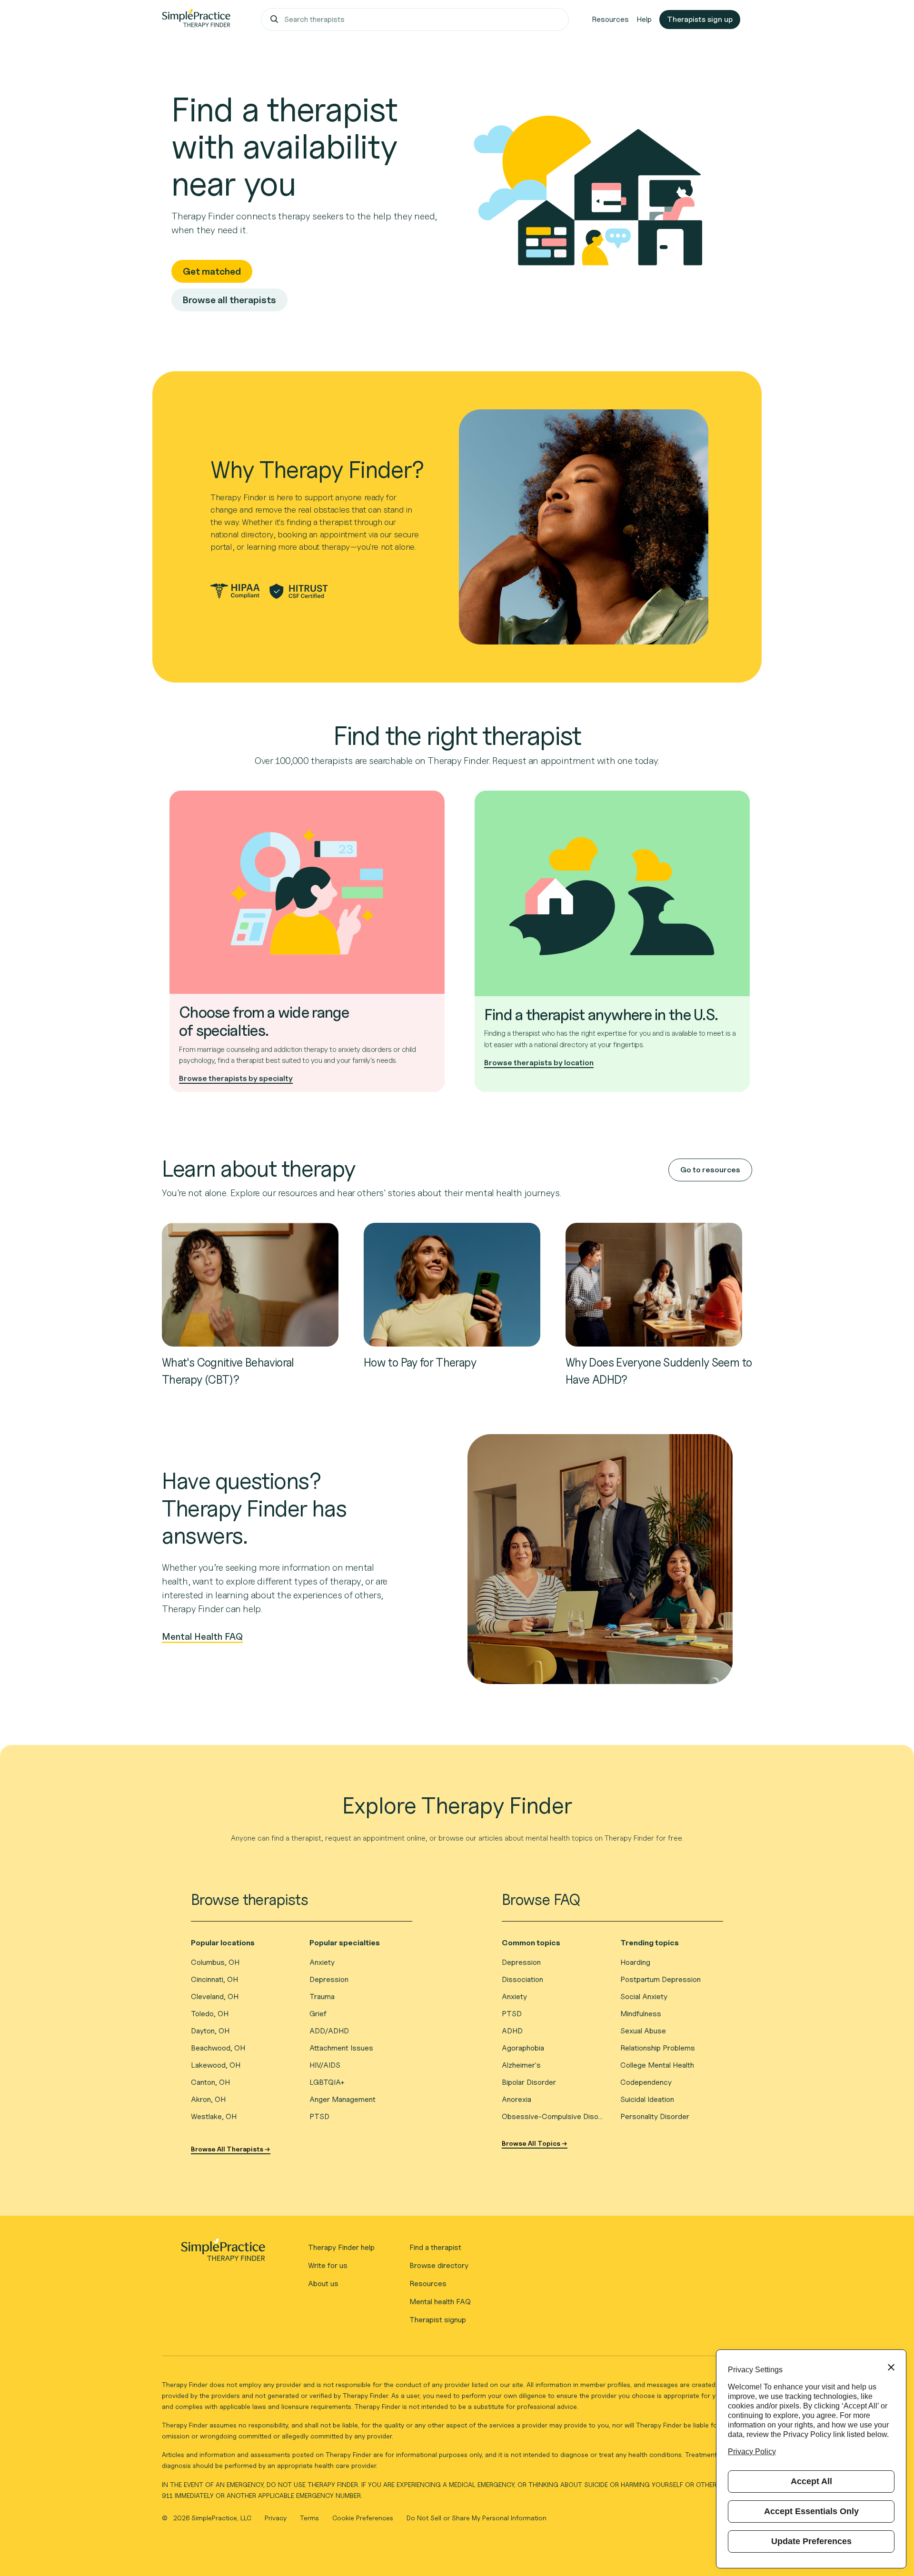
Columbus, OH (215, 1962)
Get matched (212, 271)
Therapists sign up (700, 19)
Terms (310, 2518)
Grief (318, 2014)
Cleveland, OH (215, 1996)
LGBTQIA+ (327, 2082)
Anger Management (343, 2099)
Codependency (646, 2082)
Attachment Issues (341, 2048)
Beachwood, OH (218, 2048)
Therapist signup (438, 2320)
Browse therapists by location (539, 1063)
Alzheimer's (521, 2065)
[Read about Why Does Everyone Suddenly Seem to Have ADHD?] (654, 1284)
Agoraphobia (523, 2048)
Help (644, 19)
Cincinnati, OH (214, 1979)
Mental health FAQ (440, 2302)
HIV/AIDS (325, 2065)
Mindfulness (641, 2014)
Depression (329, 1979)
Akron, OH (208, 2099)
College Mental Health (657, 2065)
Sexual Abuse (643, 2031)
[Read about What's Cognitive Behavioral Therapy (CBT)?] (250, 1284)
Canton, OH (210, 2082)
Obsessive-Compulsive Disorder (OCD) (553, 2116)
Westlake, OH (214, 2116)
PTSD (319, 2116)
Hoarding (635, 1962)
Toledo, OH (210, 2014)
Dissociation (522, 1979)
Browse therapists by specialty (236, 1078)
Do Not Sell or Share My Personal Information (477, 2518)
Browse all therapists (229, 300)
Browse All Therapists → (231, 2149)
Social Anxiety (644, 1996)
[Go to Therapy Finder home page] (196, 20)
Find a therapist (435, 2247)
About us (323, 2284)
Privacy (277, 2518)
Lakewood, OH (216, 2065)
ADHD (512, 2031)
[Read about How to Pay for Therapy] (452, 1284)
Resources (610, 19)
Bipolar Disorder (529, 2082)
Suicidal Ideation (647, 2099)
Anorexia (517, 2099)
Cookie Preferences (363, 2518)
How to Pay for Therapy (420, 1362)
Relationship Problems (658, 2048)
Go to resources (710, 1170)
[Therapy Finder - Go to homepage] (223, 2253)
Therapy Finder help (341, 2247)
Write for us (328, 2265)
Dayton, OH (210, 2031)
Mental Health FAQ (202, 1637)
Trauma (322, 1996)
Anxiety (322, 1962)
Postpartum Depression (661, 1979)
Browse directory (439, 2265)
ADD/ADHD (329, 2031)
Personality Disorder (655, 2116)
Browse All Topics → (535, 2143)
